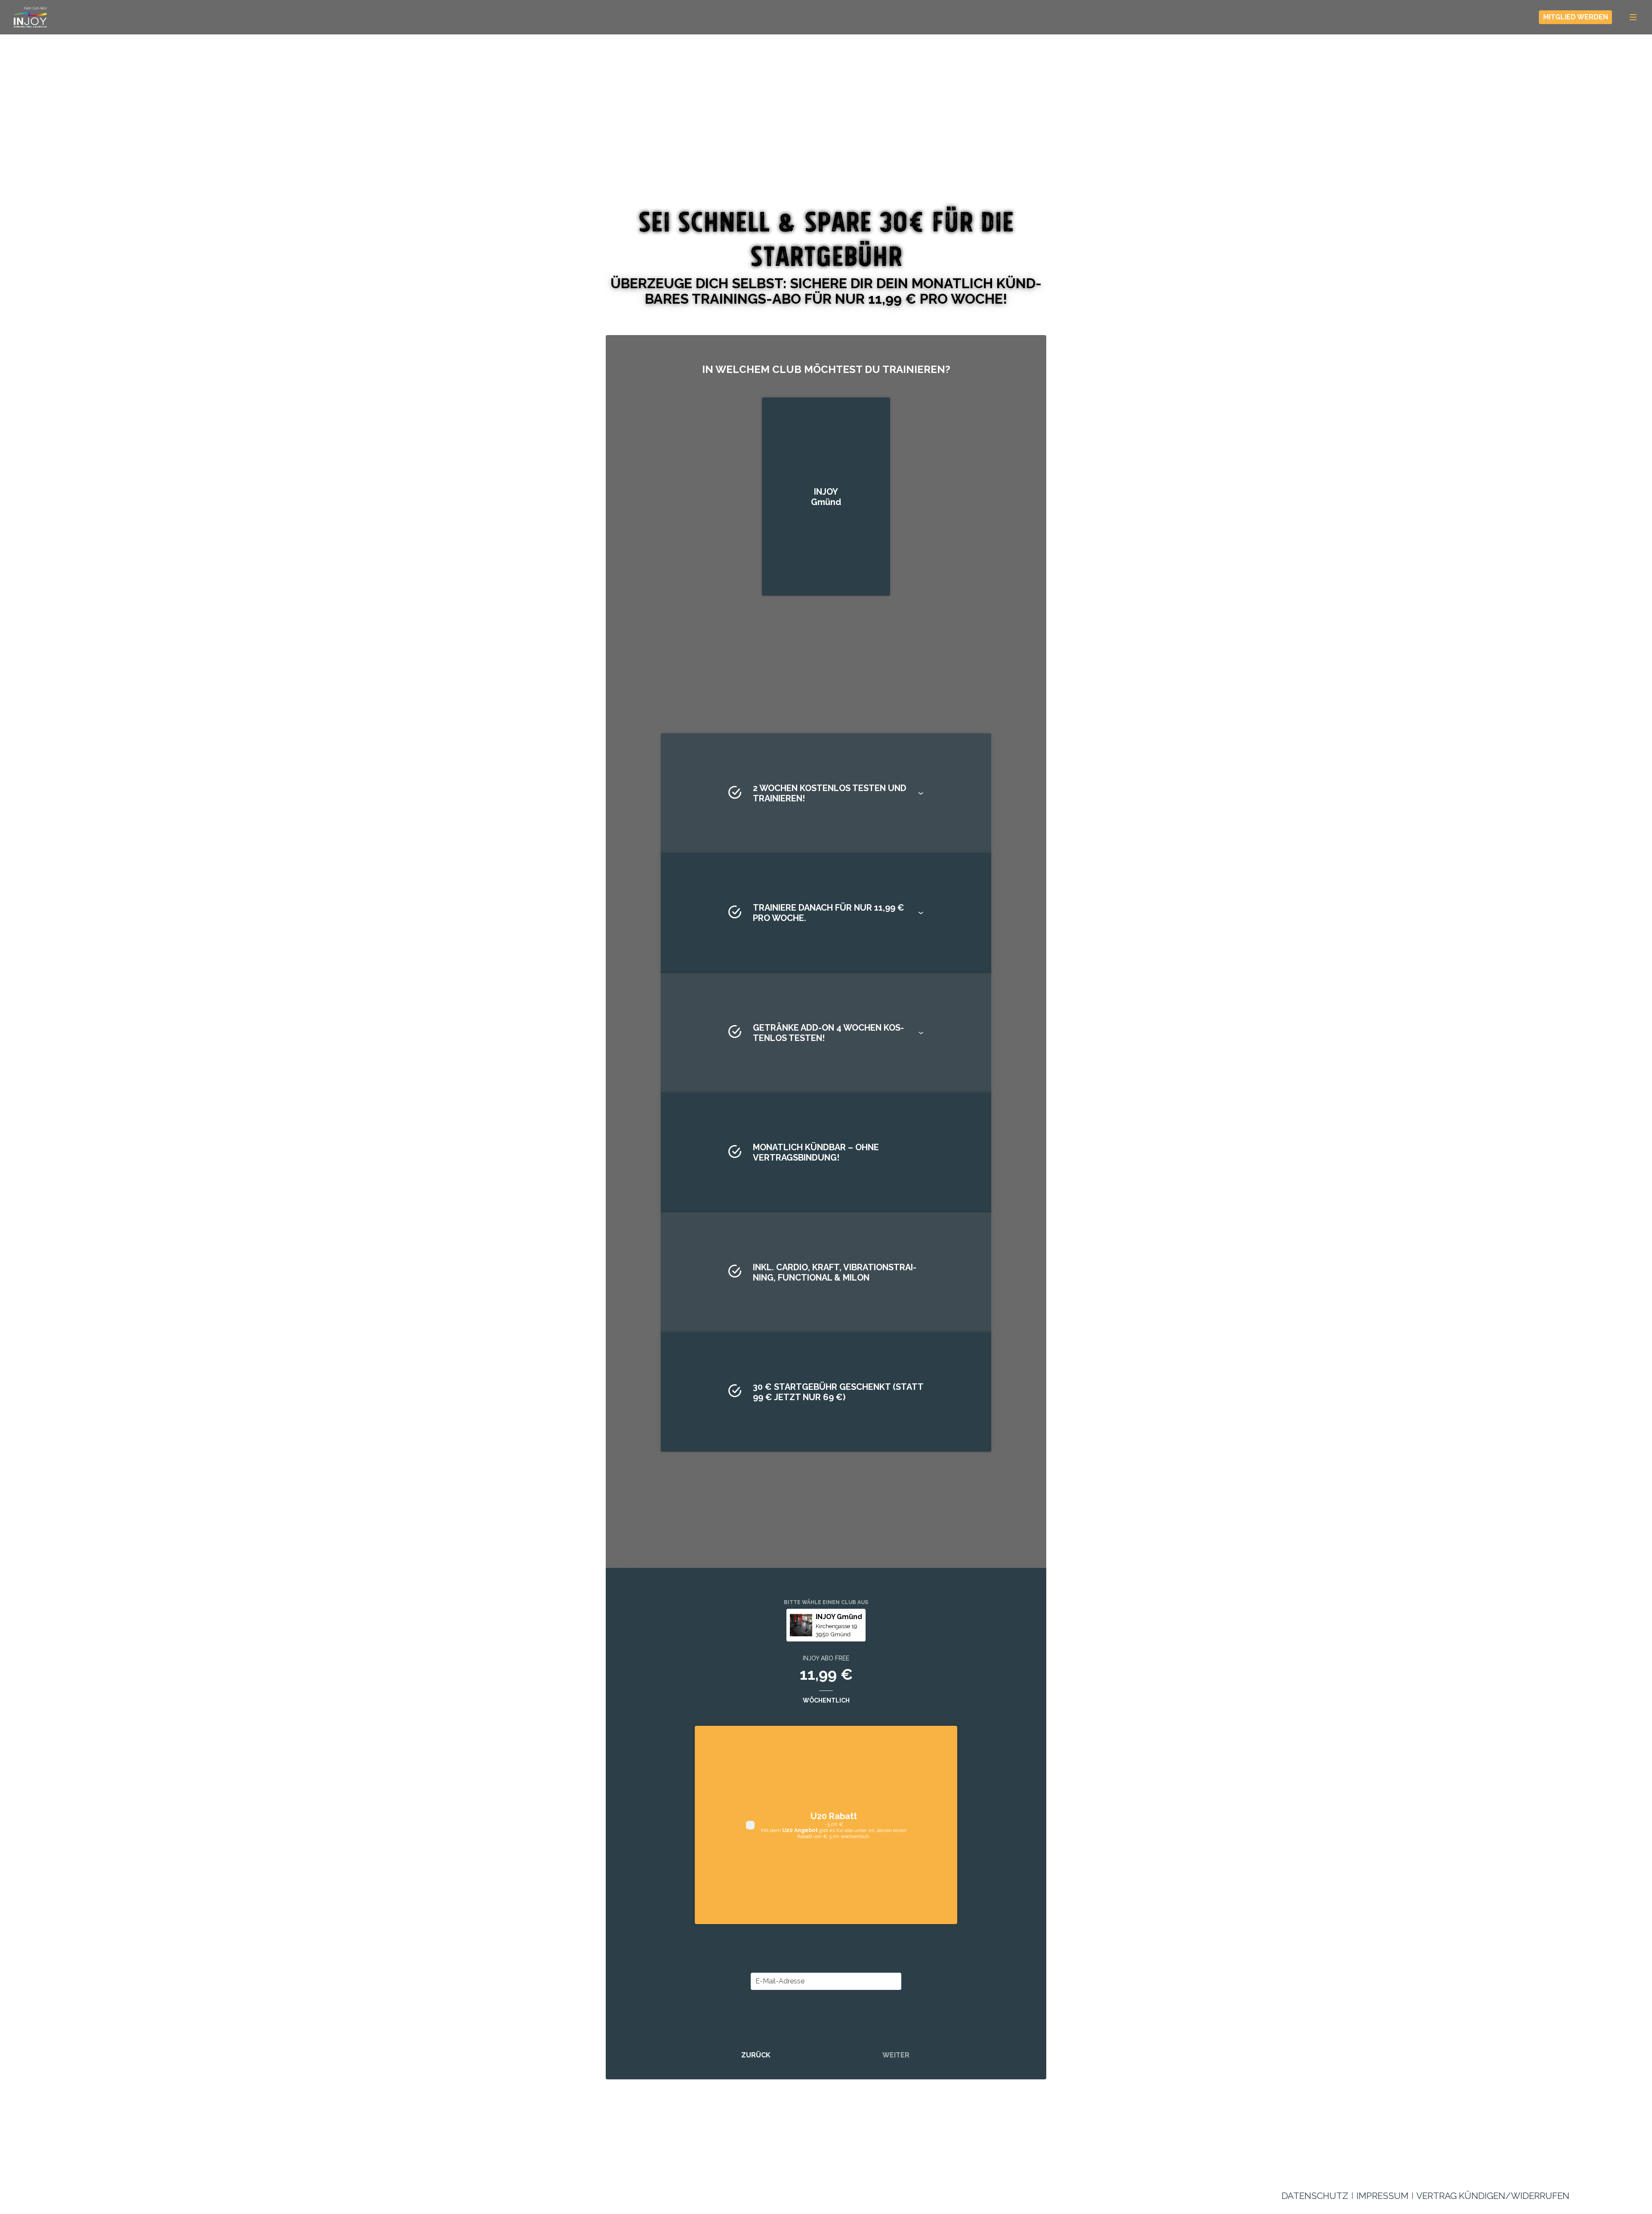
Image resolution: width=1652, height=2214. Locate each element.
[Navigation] (1633, 17)
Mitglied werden (1576, 17)
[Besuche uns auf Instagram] (1559, 2168)
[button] (826, 793)
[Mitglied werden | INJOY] (30, 17)
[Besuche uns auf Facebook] (1538, 2168)
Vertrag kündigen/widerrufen (1493, 2196)
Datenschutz (1315, 2196)
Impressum (1382, 2196)
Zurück (756, 2055)
